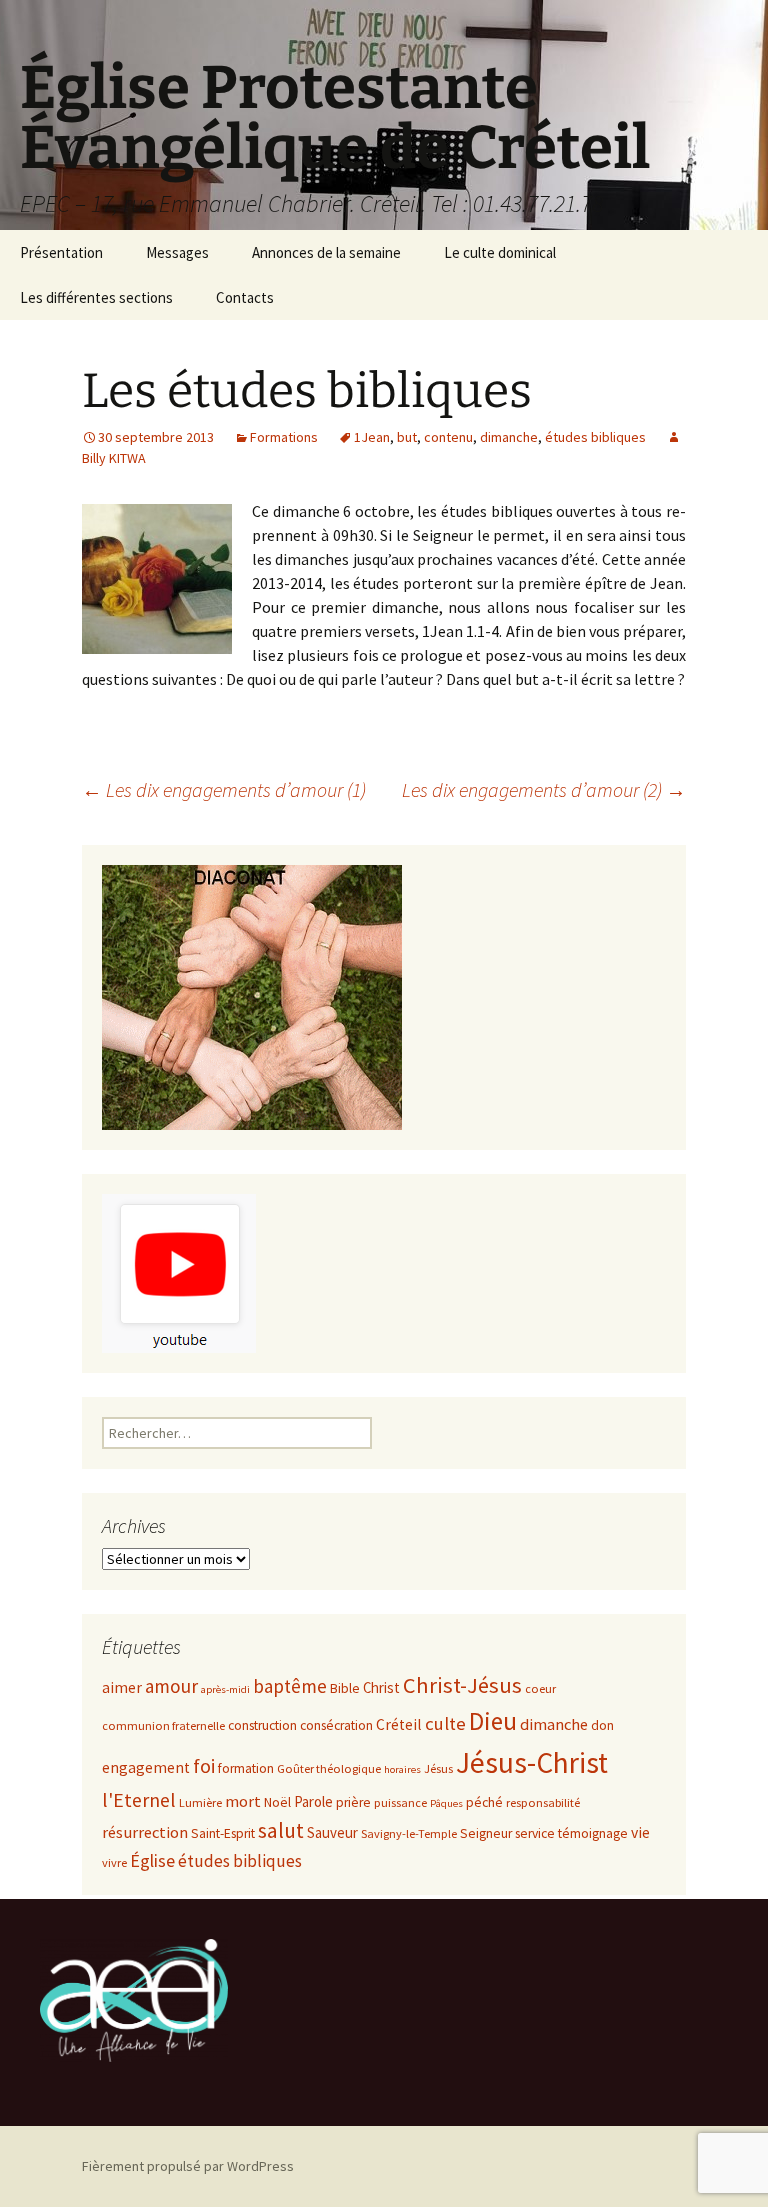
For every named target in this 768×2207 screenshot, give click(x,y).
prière (353, 1802)
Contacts (245, 297)
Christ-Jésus (462, 1685)
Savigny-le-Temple (409, 1833)
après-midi (225, 1689)
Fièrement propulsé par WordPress (188, 2166)
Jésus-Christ (532, 1762)
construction (262, 1725)
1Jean (372, 437)
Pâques (446, 1803)
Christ (381, 1687)
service (535, 1833)
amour (171, 1686)
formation (246, 1768)
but (407, 437)
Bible (345, 1688)
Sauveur (332, 1832)
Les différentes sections (96, 297)
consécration (336, 1725)
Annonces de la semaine (326, 252)
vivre (114, 1862)
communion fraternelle (163, 1725)
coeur (540, 1688)
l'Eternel (139, 1799)
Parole (313, 1801)
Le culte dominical (500, 252)
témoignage (593, 1833)
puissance (400, 1802)
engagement (146, 1767)
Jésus (438, 1768)
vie (640, 1832)
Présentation (61, 252)
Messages (177, 252)
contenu (448, 437)
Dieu (493, 1721)
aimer (122, 1687)
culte (445, 1723)
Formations (284, 437)
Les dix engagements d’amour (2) (544, 789)
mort (243, 1801)
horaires (402, 1769)
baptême (290, 1686)
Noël (277, 1802)
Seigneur (486, 1833)
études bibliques (595, 437)
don (602, 1725)
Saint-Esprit (223, 1833)
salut (281, 1830)
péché (484, 1802)
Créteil (399, 1724)
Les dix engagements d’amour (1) (224, 789)
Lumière (200, 1802)
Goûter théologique (329, 1768)
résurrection (145, 1832)
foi (204, 1765)
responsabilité (543, 1802)
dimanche (509, 437)
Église (152, 1860)
